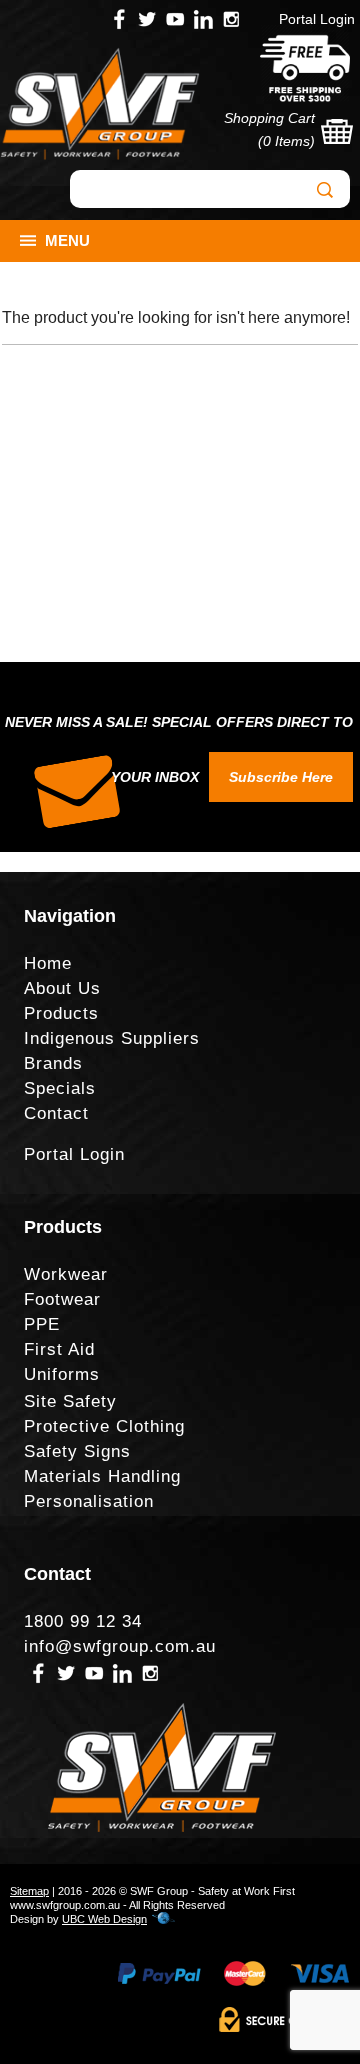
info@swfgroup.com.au (120, 1646)
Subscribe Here (281, 777)
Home (48, 963)
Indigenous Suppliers (112, 1038)
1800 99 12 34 (83, 1621)
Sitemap (29, 1891)
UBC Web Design (104, 1919)
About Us (62, 988)
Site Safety (70, 1401)
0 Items (286, 141)
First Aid (59, 1349)
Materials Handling (102, 1476)
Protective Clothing (104, 1426)
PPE (42, 1324)
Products (61, 1013)
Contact (56, 1113)
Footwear (62, 1299)
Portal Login (317, 19)
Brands (53, 1063)
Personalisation (89, 1501)
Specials (60, 1088)
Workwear (66, 1274)
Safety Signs (77, 1451)
